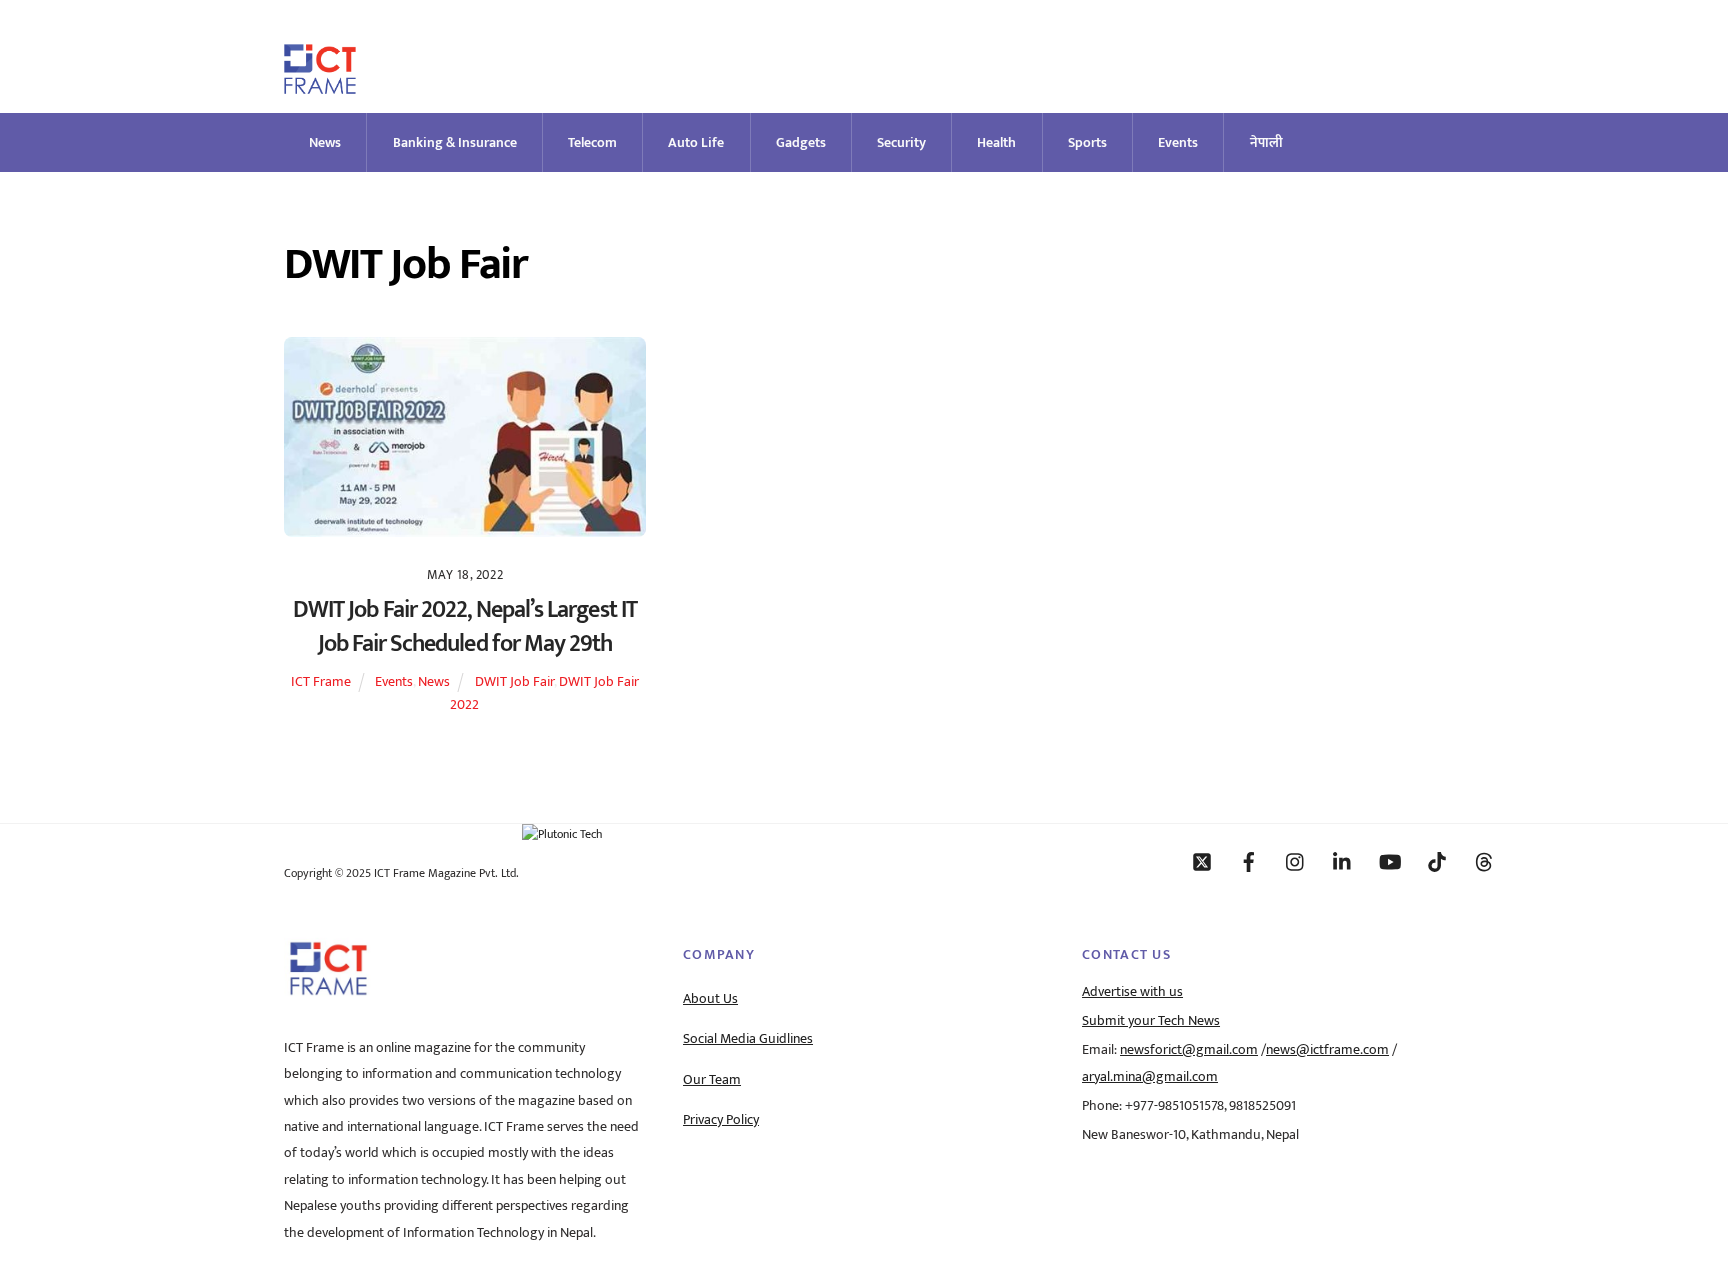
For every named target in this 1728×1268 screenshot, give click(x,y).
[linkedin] (1343, 861)
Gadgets (801, 142)
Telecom (592, 142)
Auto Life (696, 142)
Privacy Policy (721, 1120)
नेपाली (1266, 142)
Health (996, 142)
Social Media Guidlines (748, 1039)
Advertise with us (1132, 992)
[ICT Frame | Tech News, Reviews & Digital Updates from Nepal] (320, 85)
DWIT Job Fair (514, 682)
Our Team (712, 1080)
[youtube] (1390, 861)
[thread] (1484, 861)
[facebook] (1249, 861)
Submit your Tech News (1151, 1021)
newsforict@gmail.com (1189, 1050)
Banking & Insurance (455, 142)
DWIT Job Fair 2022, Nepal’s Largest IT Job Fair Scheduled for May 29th (465, 627)
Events (1178, 142)
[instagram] (1296, 861)
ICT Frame (321, 682)
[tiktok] (1437, 861)
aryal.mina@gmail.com (1150, 1077)
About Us (710, 999)
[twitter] (1202, 861)
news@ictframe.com (1327, 1050)
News (325, 142)
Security (901, 142)
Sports (1087, 142)
